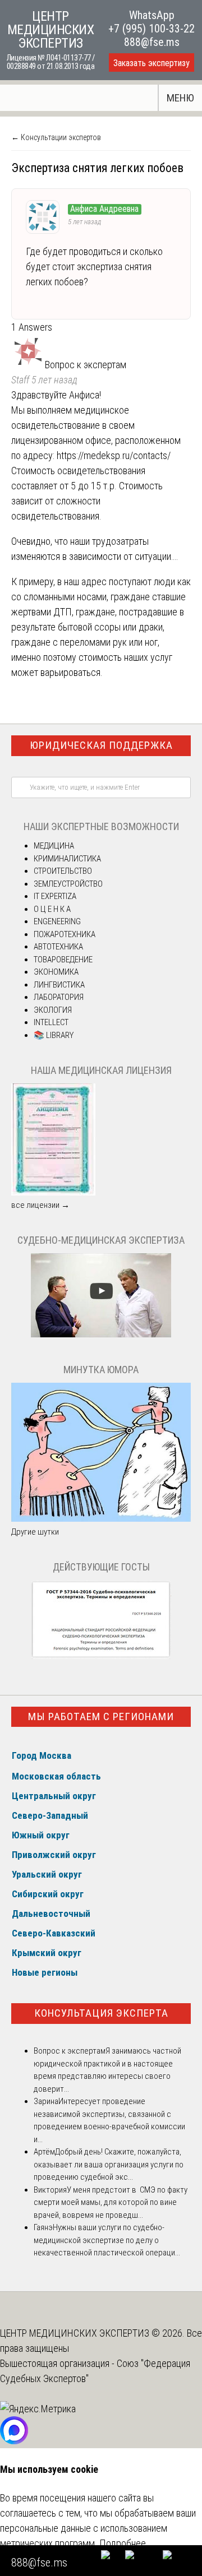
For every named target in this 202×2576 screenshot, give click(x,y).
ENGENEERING (57, 921)
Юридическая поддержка (101, 745)
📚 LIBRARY (54, 1035)
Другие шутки (35, 1532)
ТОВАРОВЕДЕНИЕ (63, 960)
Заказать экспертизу (151, 63)
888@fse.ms (152, 42)
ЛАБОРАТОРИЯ (59, 997)
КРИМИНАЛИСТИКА (67, 859)
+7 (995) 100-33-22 (151, 29)
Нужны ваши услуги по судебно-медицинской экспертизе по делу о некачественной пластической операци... (107, 2240)
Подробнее (123, 2543)
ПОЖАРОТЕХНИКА (65, 934)
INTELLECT (51, 1022)
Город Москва (42, 1755)
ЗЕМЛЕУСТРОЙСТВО (68, 884)
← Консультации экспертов (56, 137)
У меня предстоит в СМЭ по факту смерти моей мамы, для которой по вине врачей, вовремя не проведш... (111, 2202)
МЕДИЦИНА (54, 846)
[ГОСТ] (101, 1656)
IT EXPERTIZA (55, 896)
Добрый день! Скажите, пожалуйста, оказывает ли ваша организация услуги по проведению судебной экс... (109, 2164)
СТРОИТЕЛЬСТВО (63, 871)
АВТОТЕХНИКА (58, 947)
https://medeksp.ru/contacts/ (114, 455)
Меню (180, 98)
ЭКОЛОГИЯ (53, 1010)
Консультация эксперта (101, 2013)
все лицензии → (40, 1205)
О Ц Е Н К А (52, 909)
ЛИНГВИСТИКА (59, 985)
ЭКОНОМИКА (56, 972)
